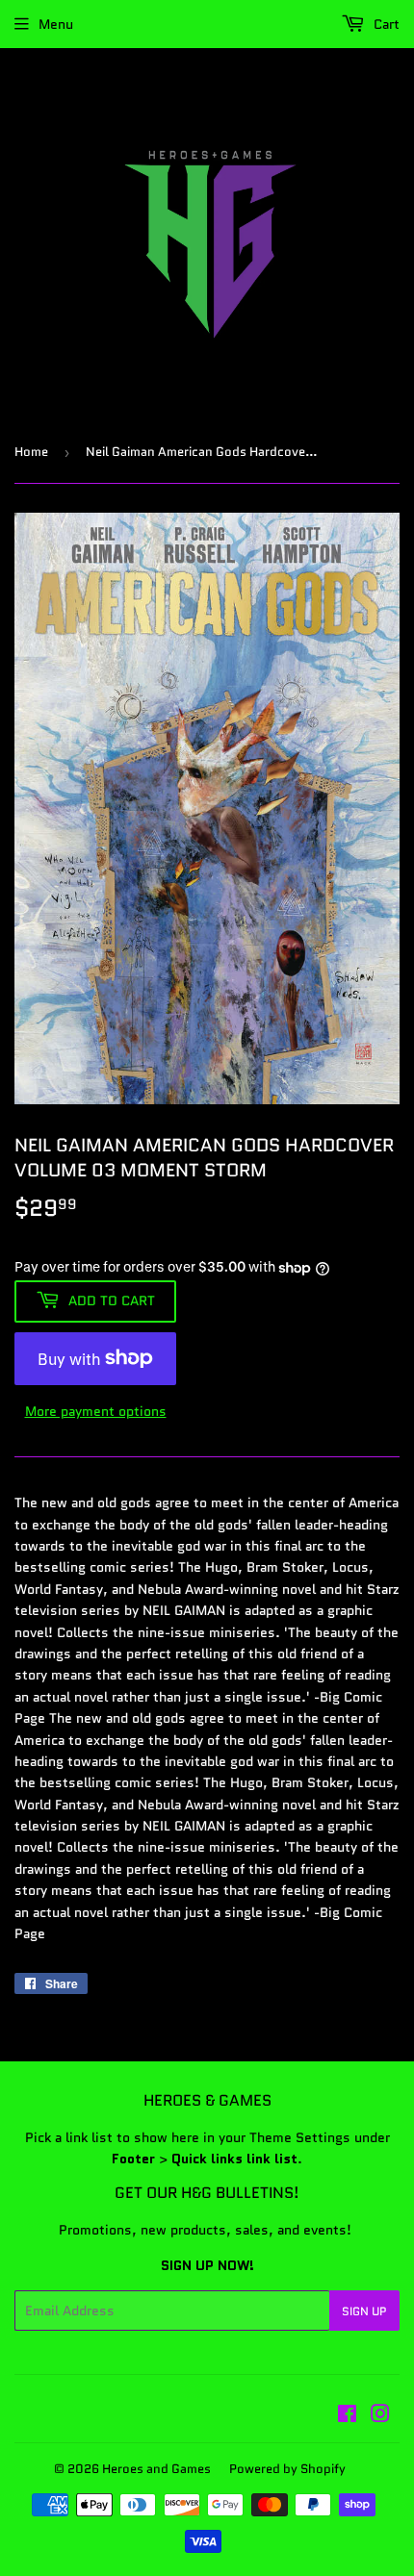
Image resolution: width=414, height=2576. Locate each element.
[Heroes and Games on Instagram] (380, 2416)
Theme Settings (300, 2137)
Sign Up (364, 2311)
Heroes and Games (156, 2469)
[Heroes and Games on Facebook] (347, 2416)
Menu (56, 24)
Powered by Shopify (287, 2469)
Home (31, 452)
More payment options (96, 1411)
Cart (385, 24)
